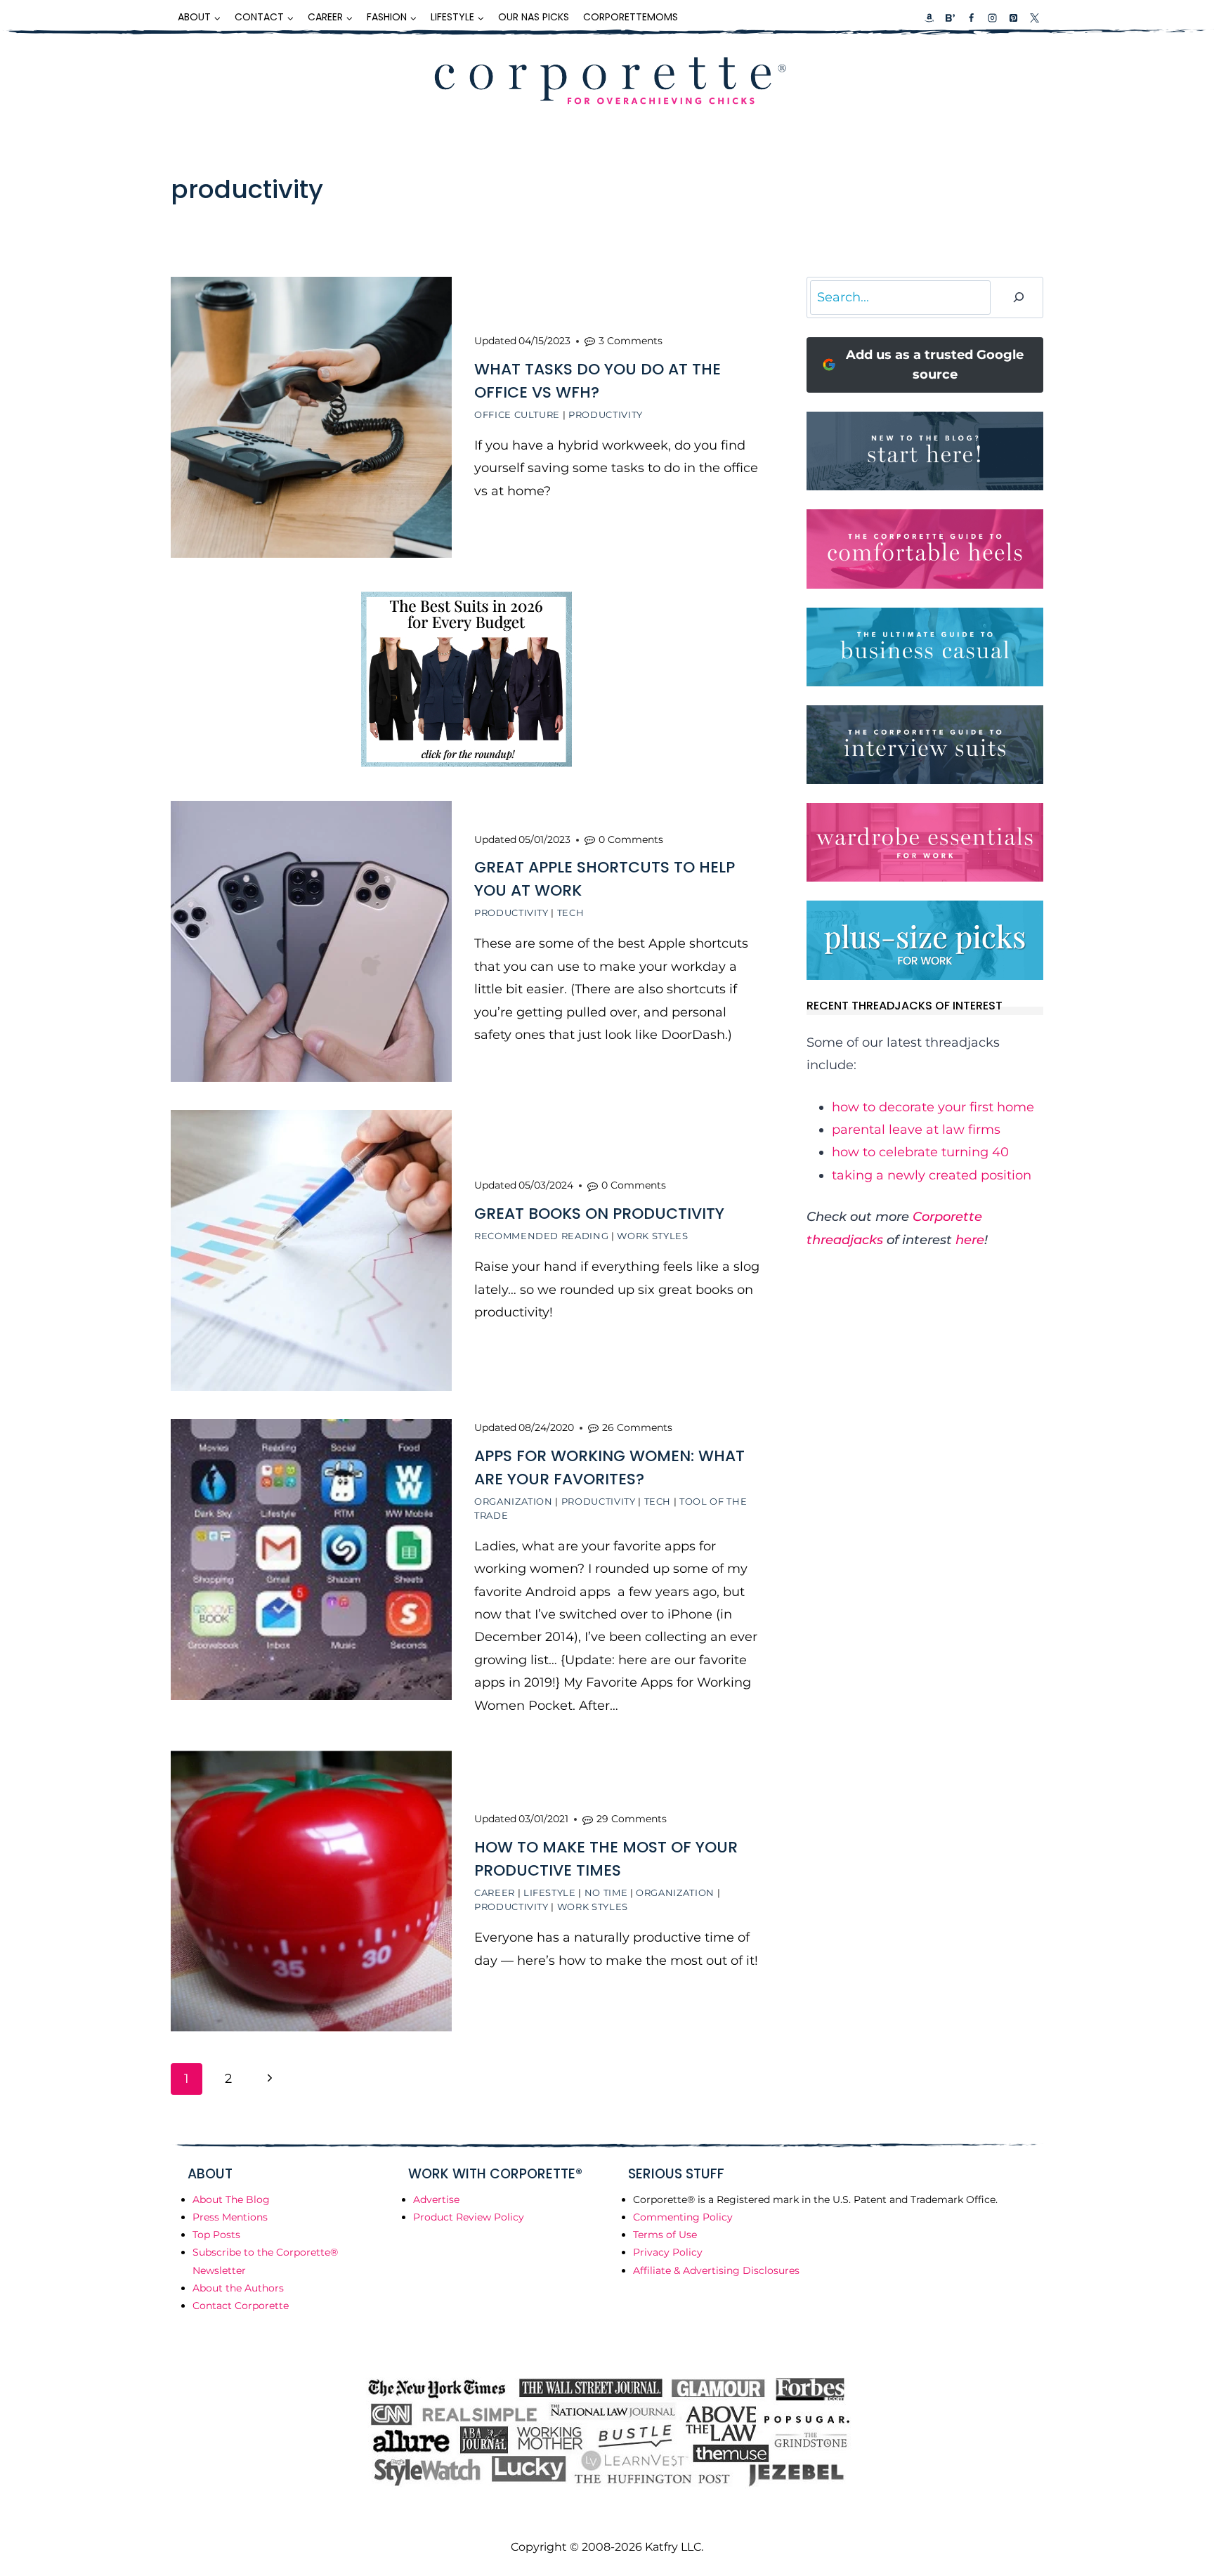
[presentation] (311, 417)
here (970, 1240)
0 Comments (631, 839)
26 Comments (637, 1427)
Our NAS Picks (534, 17)
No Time (606, 1892)
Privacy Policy (668, 2252)
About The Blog (231, 2199)
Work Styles (652, 1236)
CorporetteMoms (631, 17)
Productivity (606, 414)
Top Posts (216, 2235)
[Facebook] (971, 18)
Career (495, 1892)
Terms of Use (665, 2235)
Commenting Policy (683, 2217)
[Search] (1019, 298)
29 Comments (632, 1819)
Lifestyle (550, 1892)
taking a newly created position (932, 1175)
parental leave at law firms (916, 1130)
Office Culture (517, 414)
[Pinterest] (1013, 18)
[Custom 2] (950, 18)
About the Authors (238, 2288)
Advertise (436, 2199)
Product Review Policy (469, 2217)
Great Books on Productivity (599, 1214)
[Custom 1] (929, 18)
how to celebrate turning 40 (920, 1152)
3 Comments (631, 341)
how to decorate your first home (933, 1107)
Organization (514, 1501)
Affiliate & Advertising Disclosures (716, 2270)
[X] (1034, 18)
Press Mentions (230, 2217)
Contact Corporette (241, 2306)
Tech (571, 913)
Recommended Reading (541, 1236)
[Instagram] (992, 18)
